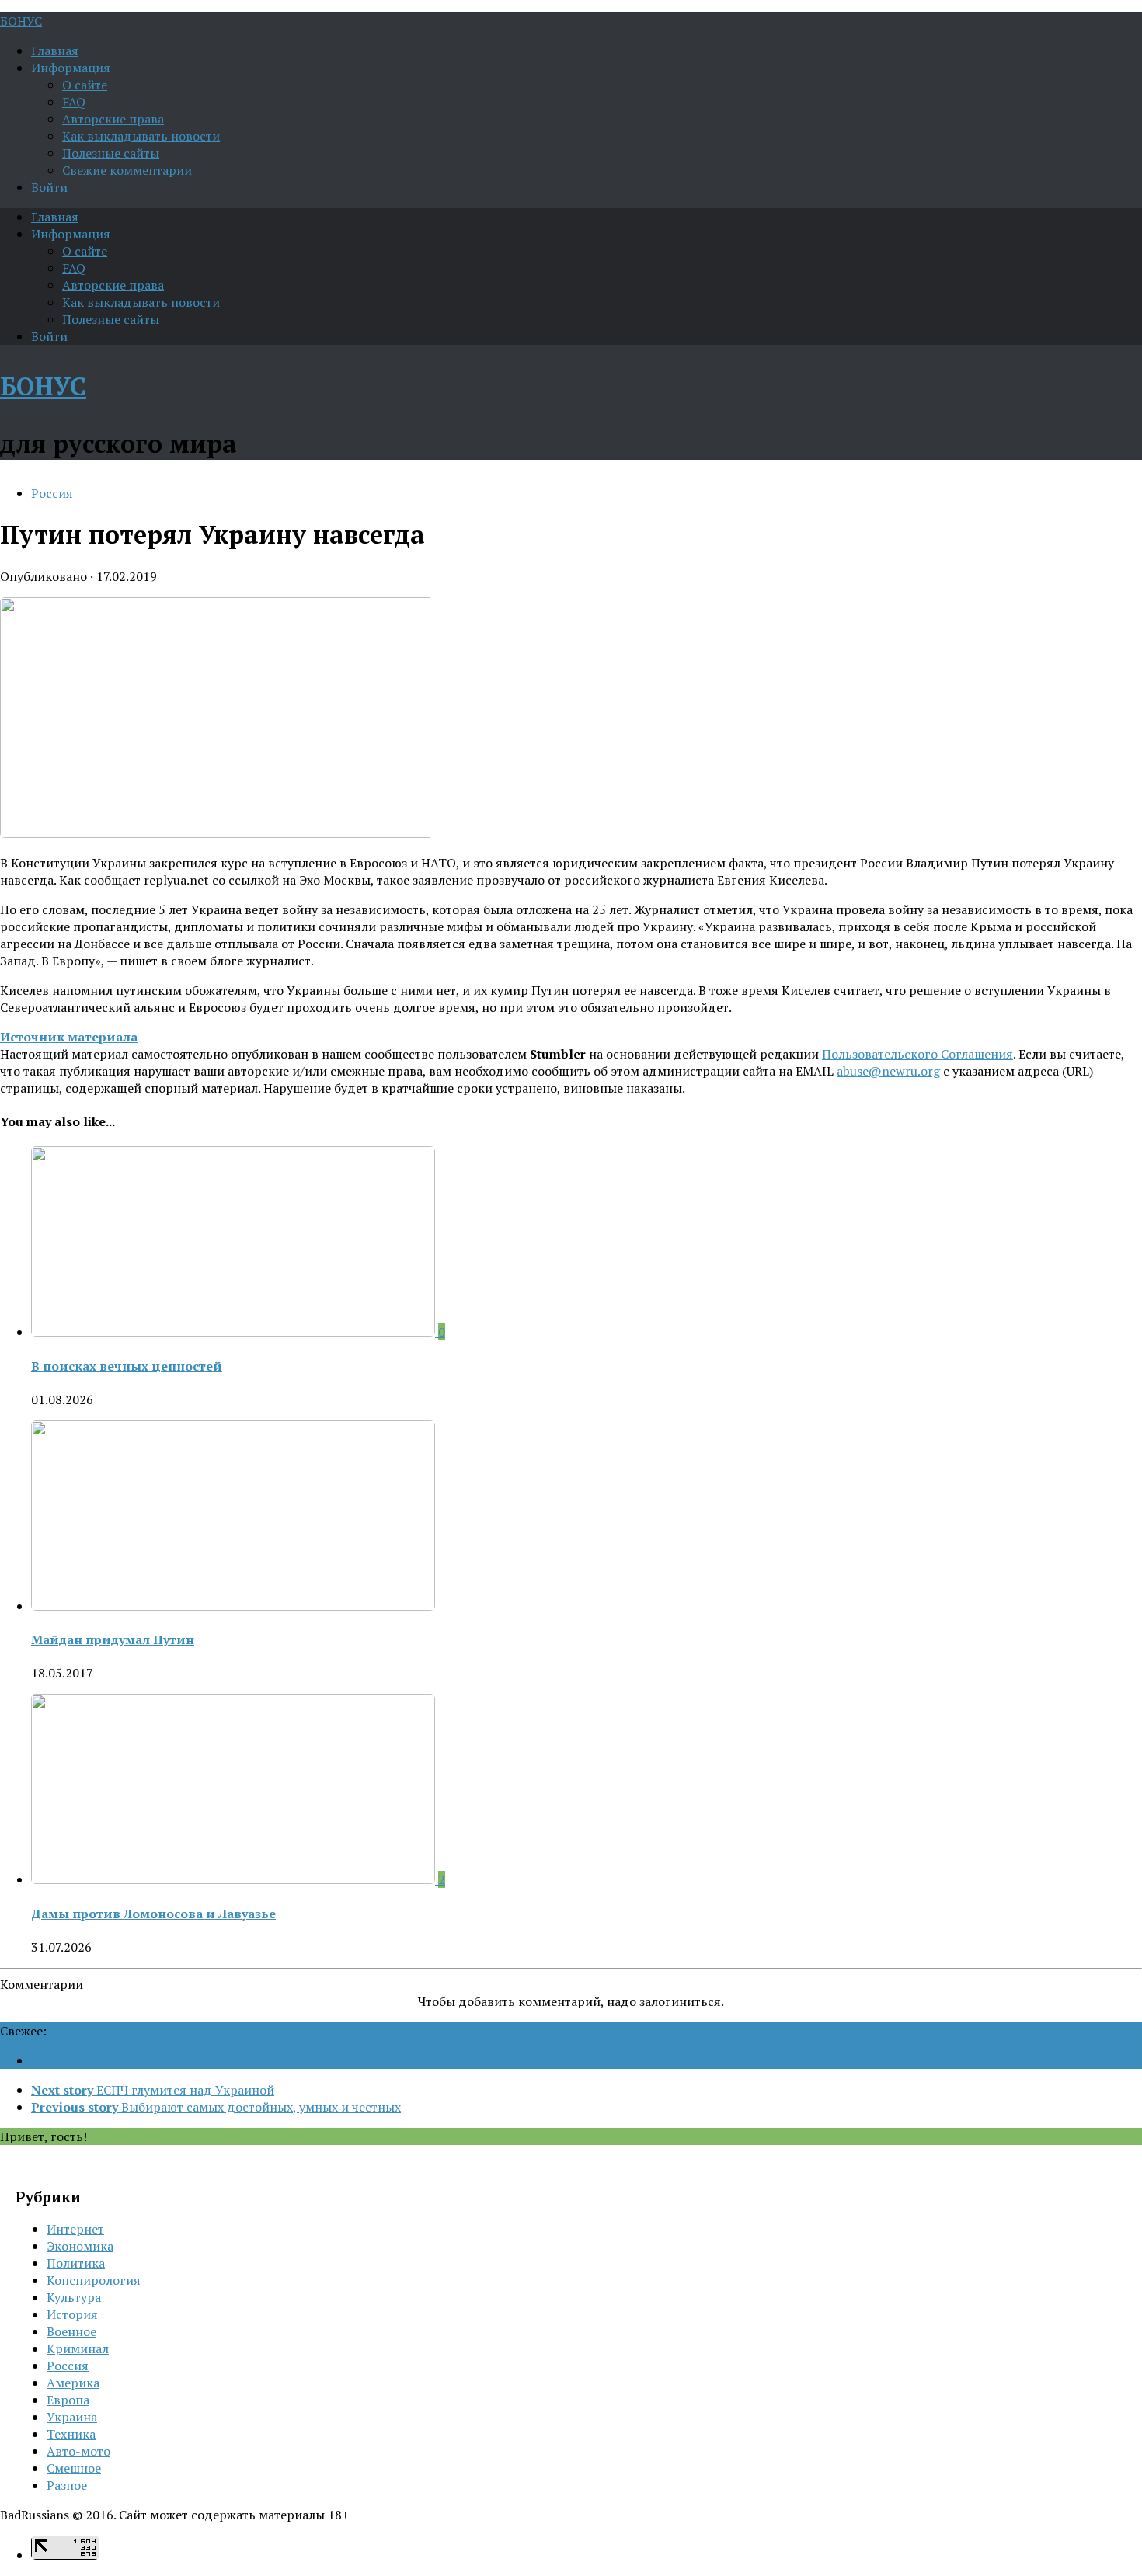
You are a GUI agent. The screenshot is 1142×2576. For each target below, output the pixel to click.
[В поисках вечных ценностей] (235, 1332)
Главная (55, 50)
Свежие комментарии (127, 170)
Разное (67, 2485)
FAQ (74, 102)
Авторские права (113, 119)
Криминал (78, 2348)
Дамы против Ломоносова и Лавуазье (153, 1914)
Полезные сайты (111, 153)
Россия (52, 493)
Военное (71, 2331)
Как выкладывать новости (141, 136)
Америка (73, 2383)
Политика (76, 2263)
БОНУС (21, 21)
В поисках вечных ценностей (127, 1366)
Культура (74, 2297)
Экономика (80, 2246)
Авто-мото (78, 2451)
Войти (49, 187)
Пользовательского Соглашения (917, 1054)
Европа (68, 2400)
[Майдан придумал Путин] (233, 1606)
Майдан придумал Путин (113, 1639)
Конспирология (94, 2280)
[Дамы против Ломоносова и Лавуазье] (235, 1879)
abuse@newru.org (888, 1071)
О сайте (85, 85)
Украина (72, 2417)
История (72, 2314)
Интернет (75, 2229)
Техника (71, 2434)
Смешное (74, 2468)
